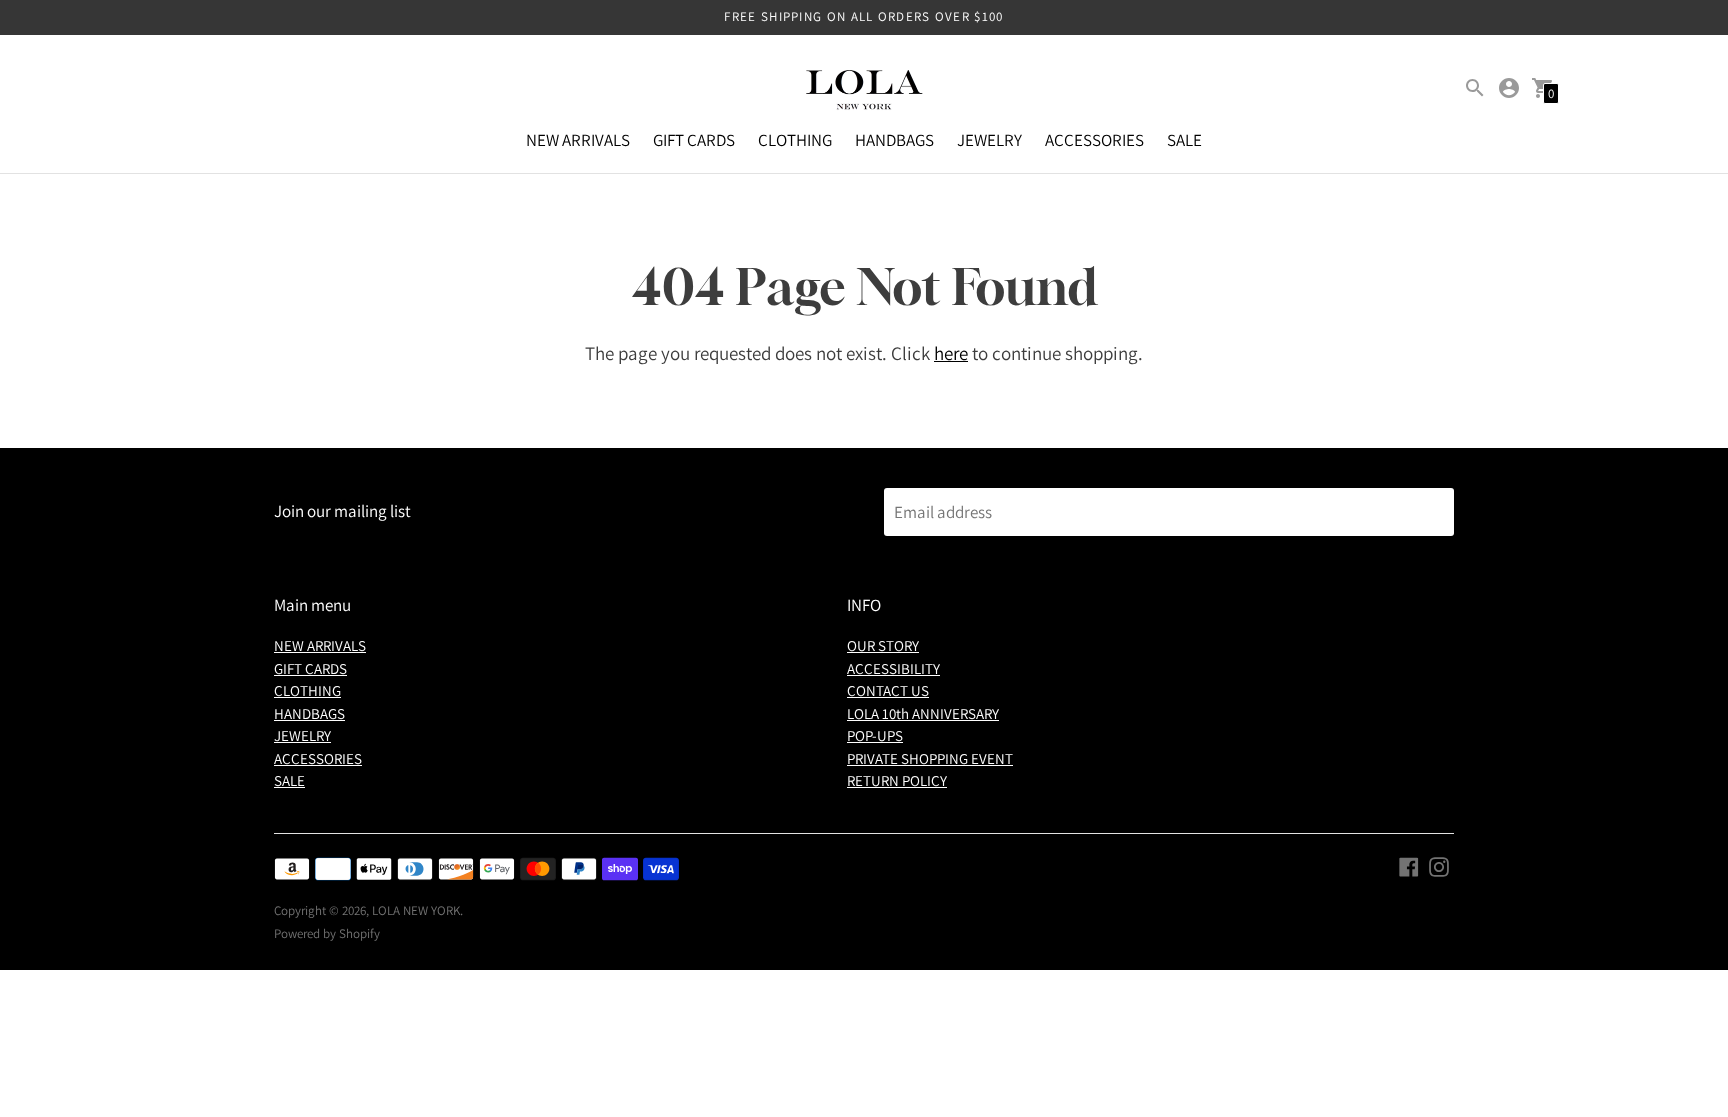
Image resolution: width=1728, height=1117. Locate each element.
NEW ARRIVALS (578, 140)
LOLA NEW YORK (416, 910)
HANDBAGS (894, 140)
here (951, 353)
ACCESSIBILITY (893, 668)
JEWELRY (989, 140)
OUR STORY (883, 645)
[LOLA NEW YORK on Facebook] (1409, 866)
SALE (1184, 140)
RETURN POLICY (897, 780)
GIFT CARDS (694, 140)
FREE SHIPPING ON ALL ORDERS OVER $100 (863, 16)
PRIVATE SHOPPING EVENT (930, 758)
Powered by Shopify (327, 933)
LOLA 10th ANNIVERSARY (923, 713)
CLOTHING (795, 140)
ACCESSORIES (1094, 140)
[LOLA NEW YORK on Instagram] (1439, 866)
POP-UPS (875, 735)
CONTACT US (888, 690)
